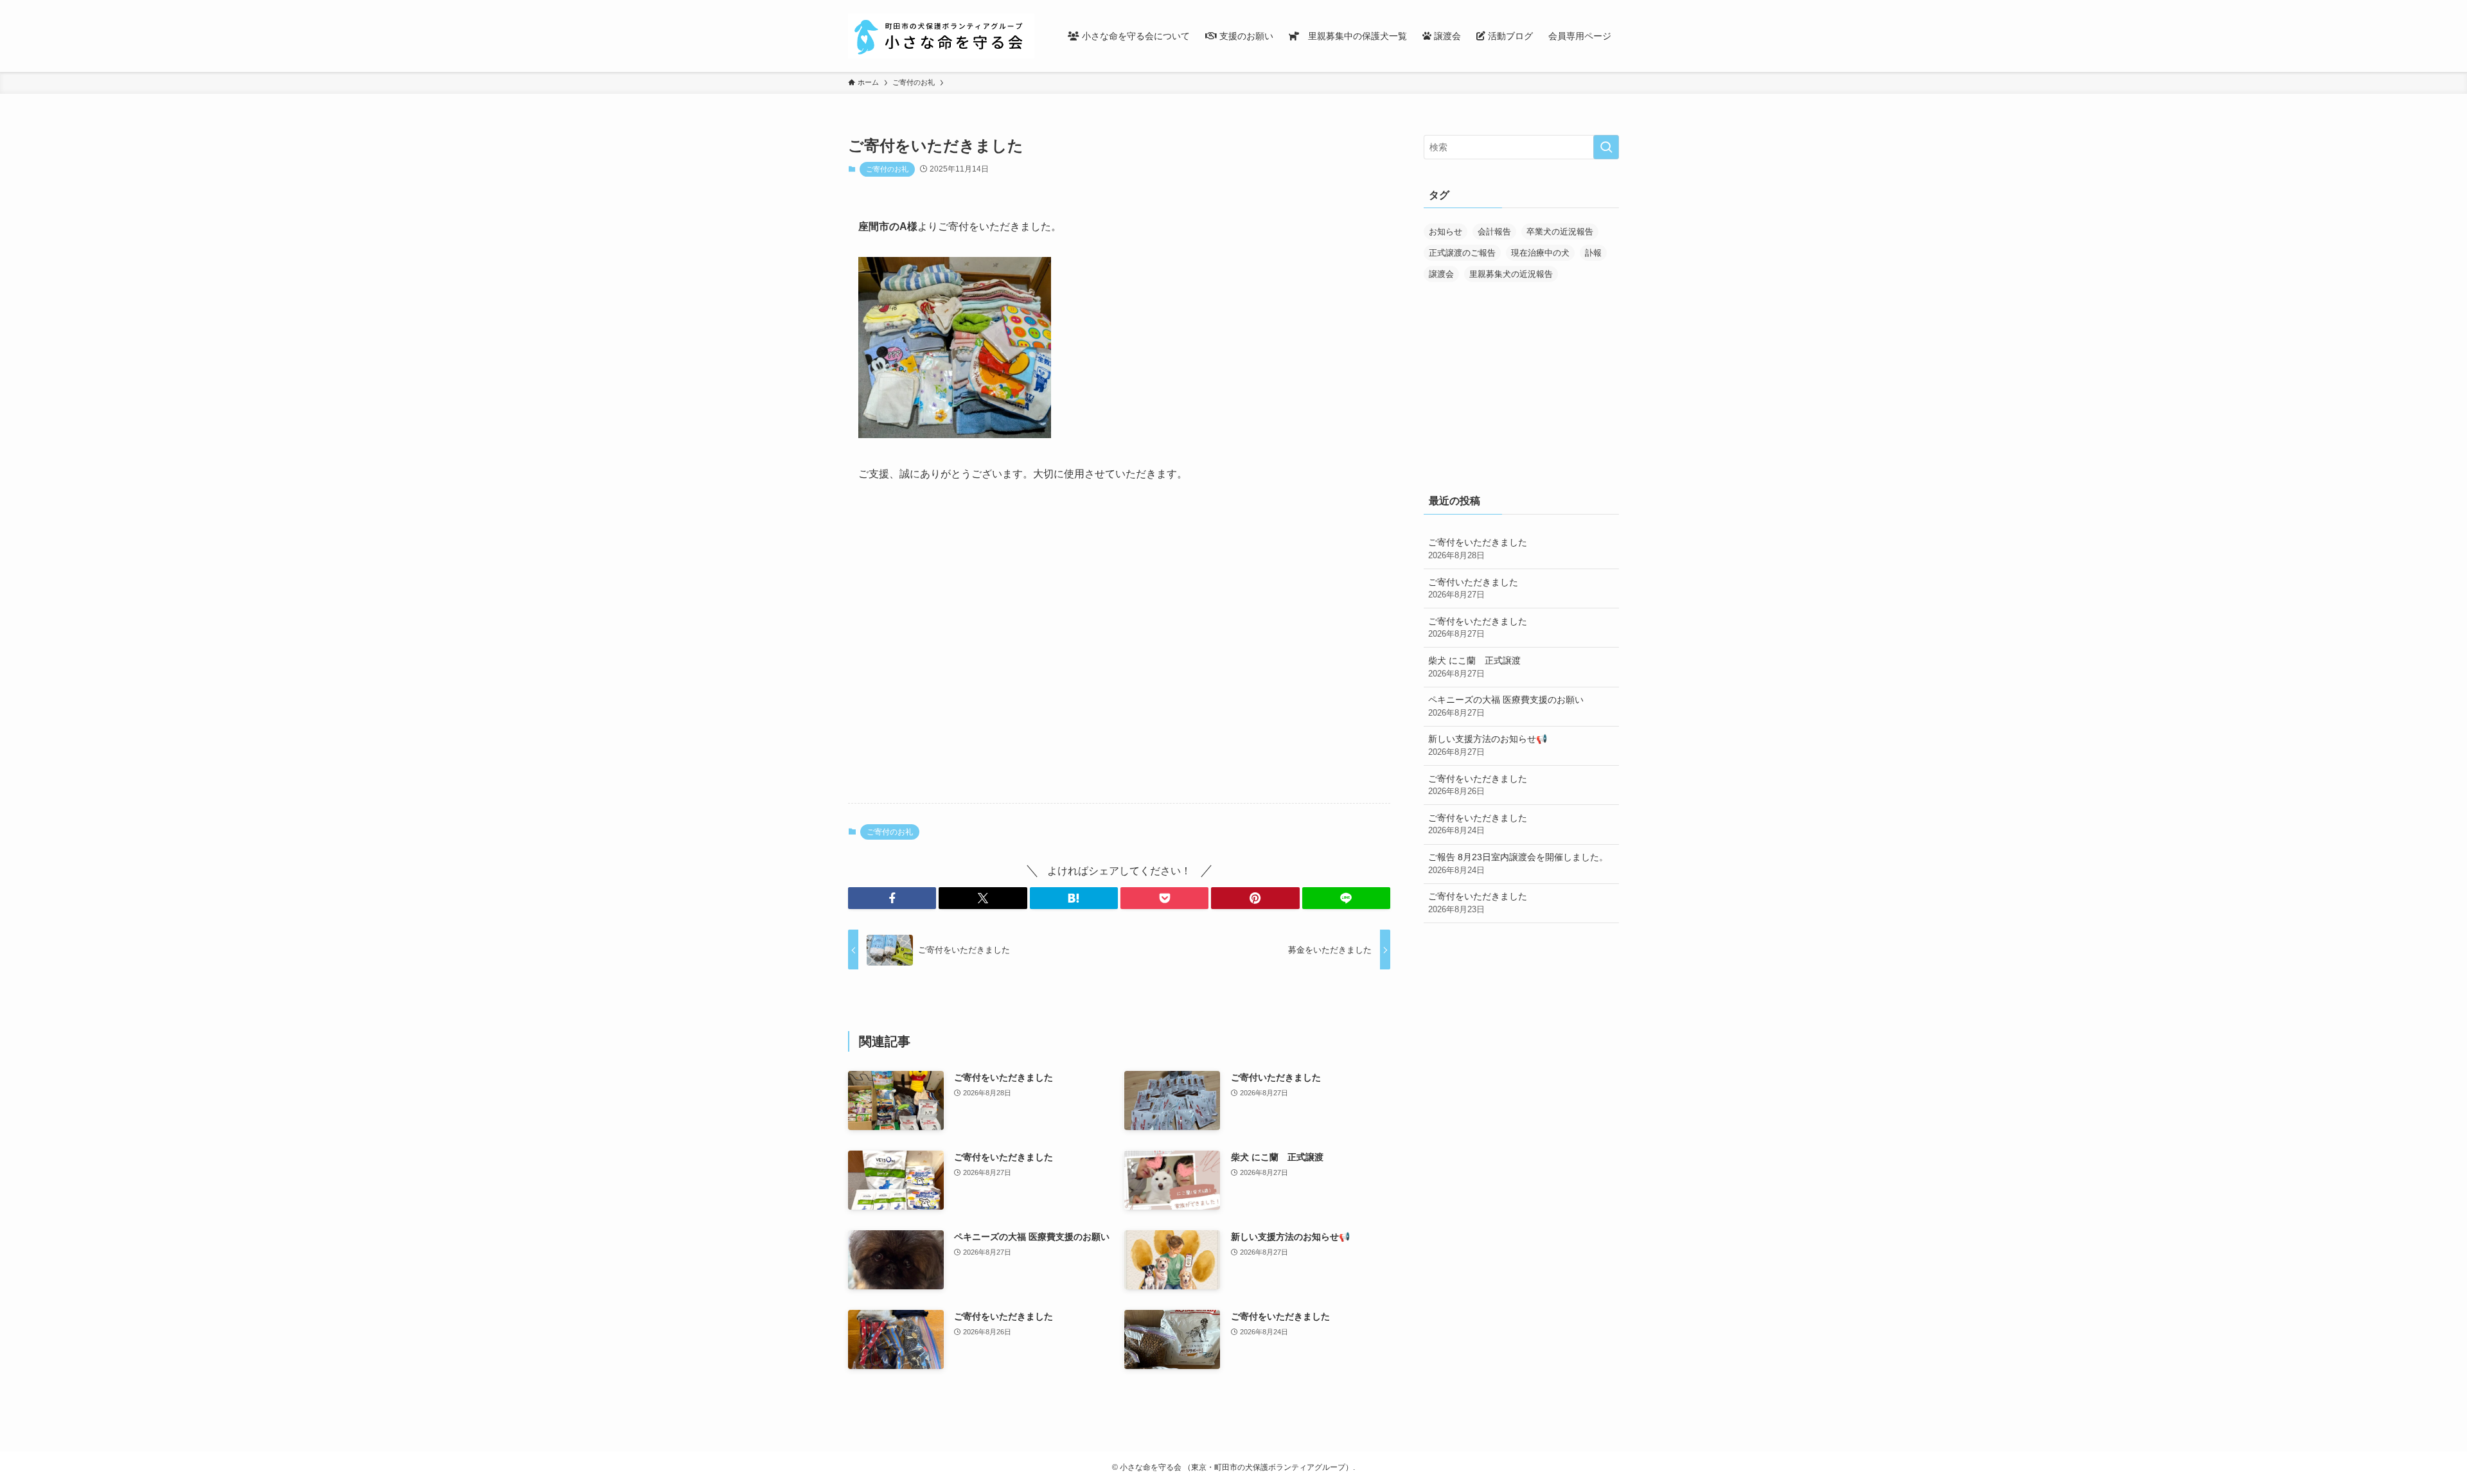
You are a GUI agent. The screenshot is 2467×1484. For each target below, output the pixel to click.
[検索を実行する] (1606, 147)
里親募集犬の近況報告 (1511, 274)
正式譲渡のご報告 (1462, 253)
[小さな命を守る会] (941, 36)
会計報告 (1494, 232)
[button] (892, 898)
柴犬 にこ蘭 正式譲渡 (1474, 667)
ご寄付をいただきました (1478, 549)
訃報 (1593, 253)
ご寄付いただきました (1473, 588)
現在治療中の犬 (1540, 253)
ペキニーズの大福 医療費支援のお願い (1506, 706)
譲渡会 (1441, 274)
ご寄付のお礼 (887, 169)
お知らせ (1446, 232)
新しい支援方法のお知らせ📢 (1488, 745)
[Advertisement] (1119, 693)
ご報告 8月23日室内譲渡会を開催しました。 (1518, 863)
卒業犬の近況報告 (1560, 232)
